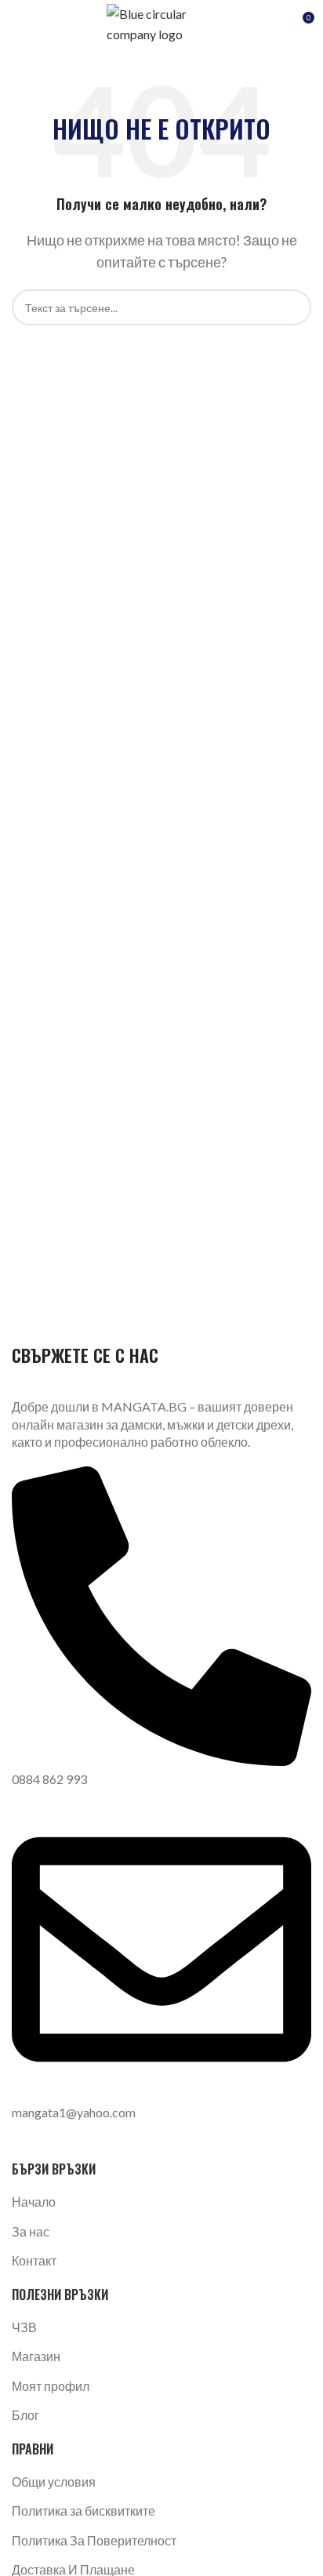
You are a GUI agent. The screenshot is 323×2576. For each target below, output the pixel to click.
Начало (34, 2202)
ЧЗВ (24, 2327)
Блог (25, 2415)
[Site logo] (161, 22)
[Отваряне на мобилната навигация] (18, 24)
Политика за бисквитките (83, 2511)
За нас (31, 2231)
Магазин (36, 2356)
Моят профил (51, 2386)
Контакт (34, 2260)
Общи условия (54, 2482)
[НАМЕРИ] (293, 307)
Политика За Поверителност (94, 2540)
